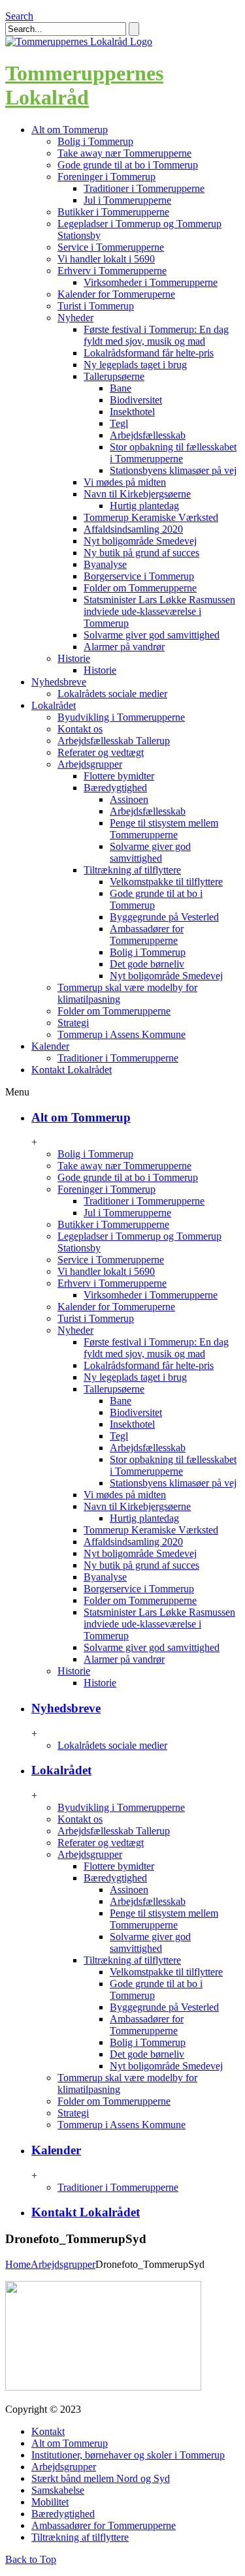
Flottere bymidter (119, 776)
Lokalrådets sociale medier (112, 694)
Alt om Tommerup (81, 1117)
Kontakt (48, 2431)
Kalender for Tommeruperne (116, 294)
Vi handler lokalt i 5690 (106, 259)
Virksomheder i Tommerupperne (151, 282)
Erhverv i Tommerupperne (112, 271)
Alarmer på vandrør (124, 647)
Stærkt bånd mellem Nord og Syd (101, 2478)
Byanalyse (105, 564)
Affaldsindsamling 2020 (133, 529)
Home (18, 2264)
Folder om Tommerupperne (140, 588)
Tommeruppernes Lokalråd (84, 85)
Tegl (119, 423)
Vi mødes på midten (125, 482)
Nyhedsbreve (66, 1708)
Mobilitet (50, 2502)
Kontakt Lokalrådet (86, 2212)
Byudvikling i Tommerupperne (121, 717)
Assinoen (129, 799)
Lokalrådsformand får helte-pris (149, 353)
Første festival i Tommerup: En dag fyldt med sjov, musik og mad (156, 335)
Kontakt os (80, 729)
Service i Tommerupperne (111, 247)
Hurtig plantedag (144, 506)
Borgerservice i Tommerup (139, 576)
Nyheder (75, 318)
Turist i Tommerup (96, 306)
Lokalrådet (61, 1770)
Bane (121, 388)
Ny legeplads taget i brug (135, 365)
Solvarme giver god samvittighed (152, 635)
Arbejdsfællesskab (148, 435)
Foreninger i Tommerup (106, 177)
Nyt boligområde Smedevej (140, 541)
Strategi (73, 1023)
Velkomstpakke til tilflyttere (166, 882)
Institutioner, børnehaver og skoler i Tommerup (128, 2455)
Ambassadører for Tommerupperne (147, 935)
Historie (74, 658)
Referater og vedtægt (101, 752)
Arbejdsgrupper (90, 764)
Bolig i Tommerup (95, 141)
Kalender (56, 2150)
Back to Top (31, 2559)
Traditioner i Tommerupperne (144, 188)
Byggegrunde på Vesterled (164, 917)
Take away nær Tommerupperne (124, 153)
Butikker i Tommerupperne (113, 212)
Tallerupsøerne (114, 376)
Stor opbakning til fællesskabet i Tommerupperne (173, 453)
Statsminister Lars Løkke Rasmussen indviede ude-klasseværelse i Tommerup (159, 611)
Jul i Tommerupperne (127, 200)
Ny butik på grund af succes (141, 553)
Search (19, 16)
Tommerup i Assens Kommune (122, 1034)
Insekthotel (132, 412)
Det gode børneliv (147, 964)
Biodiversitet (136, 400)
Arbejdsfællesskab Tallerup (114, 741)
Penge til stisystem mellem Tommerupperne (164, 829)
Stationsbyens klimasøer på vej (173, 470)
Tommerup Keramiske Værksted (151, 517)
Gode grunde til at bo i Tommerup (128, 165)
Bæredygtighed (115, 788)
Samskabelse (58, 2490)
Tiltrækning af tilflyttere (132, 870)
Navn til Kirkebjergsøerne (137, 494)
